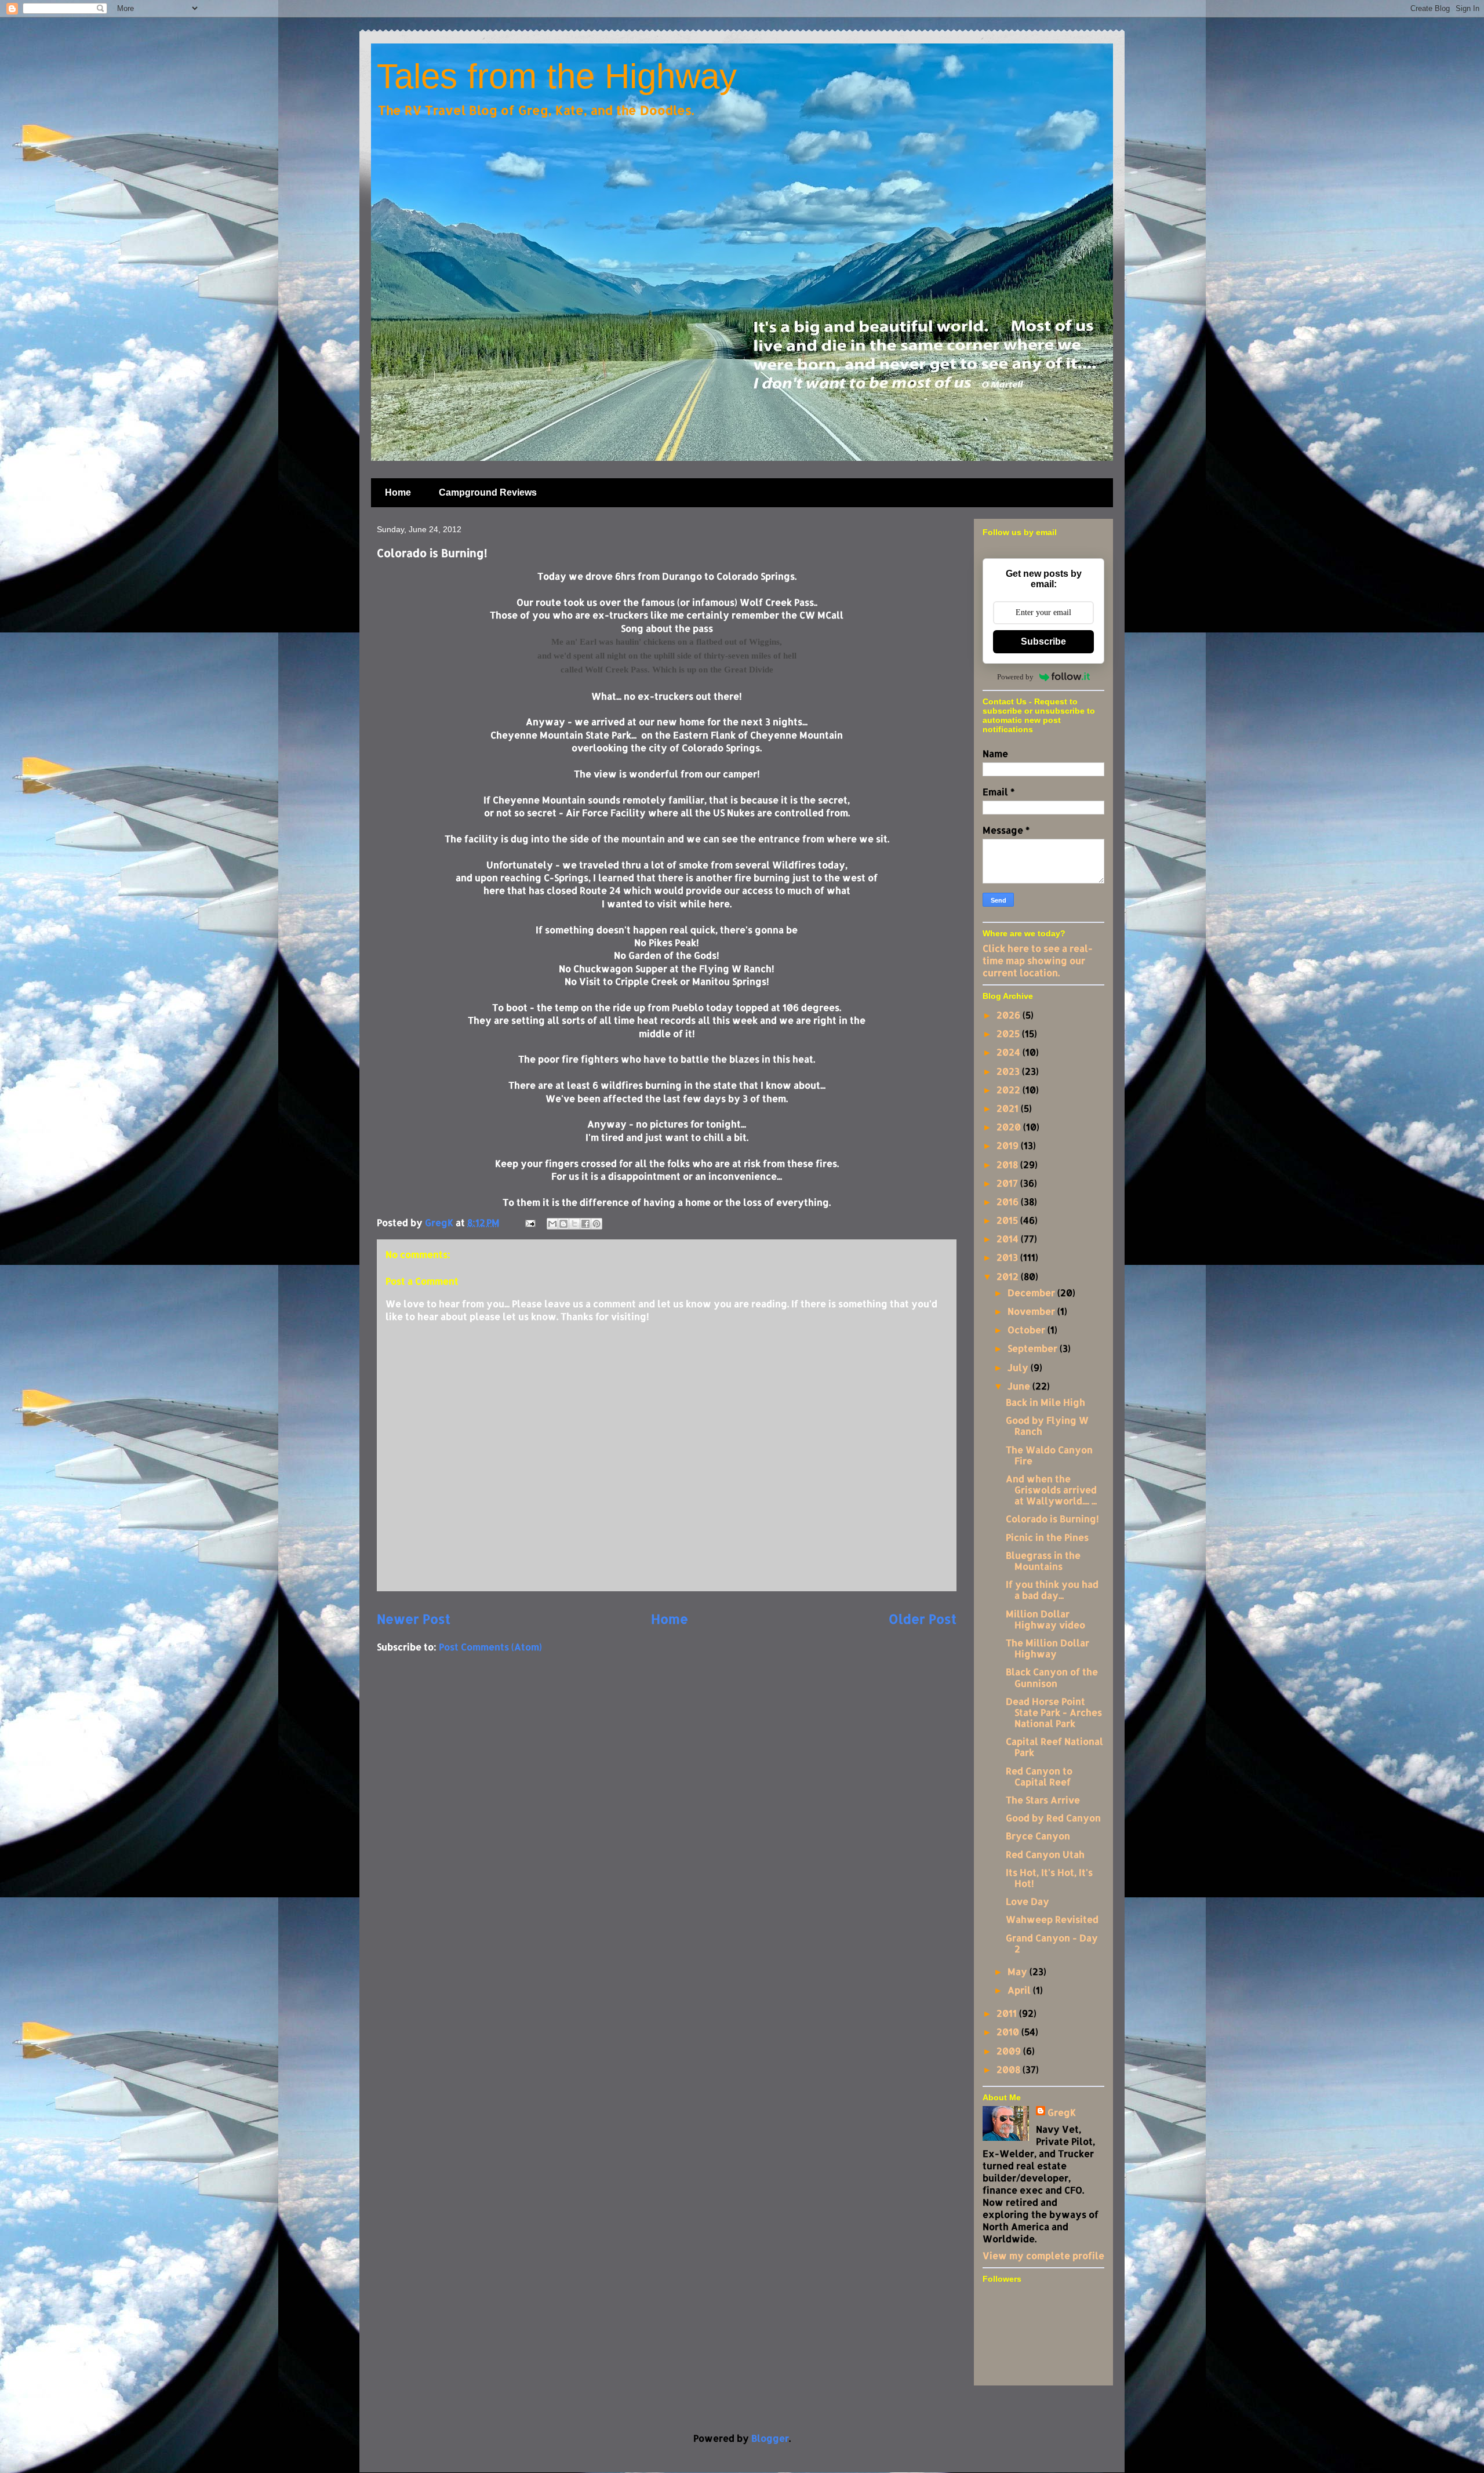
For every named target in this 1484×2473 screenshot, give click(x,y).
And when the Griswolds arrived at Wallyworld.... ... (1051, 1490)
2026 (1010, 1015)
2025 (1009, 1033)
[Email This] (552, 1224)
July (1019, 1367)
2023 (1009, 1071)
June (1020, 1386)
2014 (1009, 1239)
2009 (1010, 2051)
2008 (1010, 2069)
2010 (1009, 2032)
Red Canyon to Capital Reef (1039, 1776)
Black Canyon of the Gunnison (1052, 1677)
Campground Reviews (488, 492)
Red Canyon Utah (1045, 1854)
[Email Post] (529, 1222)
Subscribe (1043, 641)
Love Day (1027, 1901)
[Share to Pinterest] (596, 1224)
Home (398, 492)
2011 (1008, 2013)
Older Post (923, 1619)
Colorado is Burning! (1052, 1519)
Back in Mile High (1045, 1402)
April (1020, 1990)
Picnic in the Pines (1047, 1537)
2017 (1008, 1183)
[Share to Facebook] (585, 1224)
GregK (1062, 2112)
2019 (1009, 1145)
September (1034, 1348)
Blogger (770, 2438)
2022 (1010, 1090)
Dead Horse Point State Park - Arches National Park (1054, 1712)
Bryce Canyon (1038, 1836)
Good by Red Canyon (1053, 1818)
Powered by (1015, 677)
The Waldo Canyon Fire (1049, 1455)
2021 (1009, 1108)
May (1019, 1971)
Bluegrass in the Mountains (1043, 1561)
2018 (1008, 1164)
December (1032, 1292)
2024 (1010, 1052)
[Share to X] (574, 1224)
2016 (1009, 1201)
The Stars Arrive (1043, 1800)
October (1027, 1330)
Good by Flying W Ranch (1047, 1425)
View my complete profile (1043, 2255)
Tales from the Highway (557, 76)
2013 (1008, 1257)
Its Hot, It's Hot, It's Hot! (1049, 1878)
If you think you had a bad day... (1052, 1590)
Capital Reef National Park (1054, 1747)
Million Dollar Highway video (1045, 1619)
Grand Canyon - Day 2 (1052, 1943)
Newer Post (414, 1619)
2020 (1010, 1127)
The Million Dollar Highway (1047, 1648)
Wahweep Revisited (1052, 1919)
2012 (1009, 1276)
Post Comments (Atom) (490, 1647)
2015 (1008, 1220)
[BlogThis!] (563, 1224)
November (1032, 1311)
